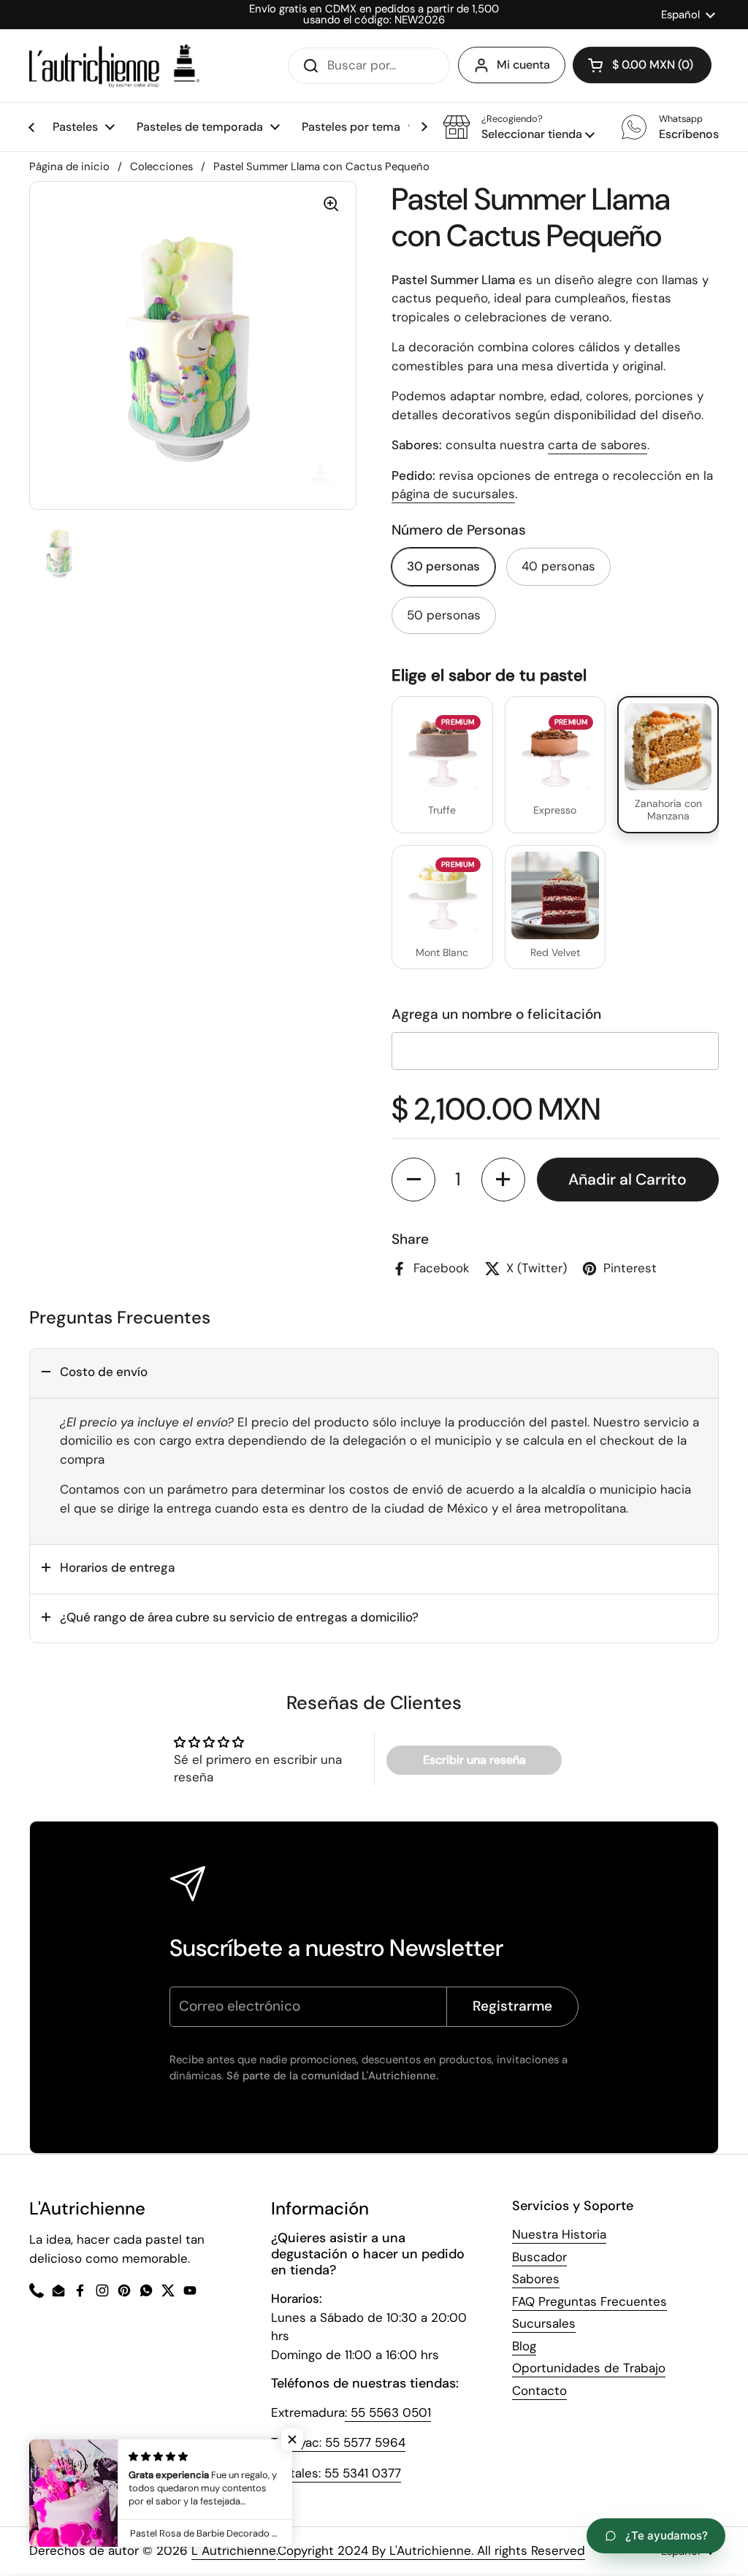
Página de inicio (69, 167)
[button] (519, 127)
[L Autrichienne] (114, 66)
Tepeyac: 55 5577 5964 (338, 2442)
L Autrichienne (234, 2550)
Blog (524, 2346)
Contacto (539, 2390)
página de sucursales (453, 494)
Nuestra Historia (559, 2234)
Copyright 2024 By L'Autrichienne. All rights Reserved (431, 2550)
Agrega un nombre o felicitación (496, 1014)
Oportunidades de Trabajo (589, 2368)
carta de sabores (598, 445)
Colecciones (161, 167)
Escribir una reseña (474, 1760)
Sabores (536, 2279)
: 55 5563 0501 (388, 2412)
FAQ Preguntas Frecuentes (589, 2301)
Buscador (539, 2257)
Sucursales (544, 2323)
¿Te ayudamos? (667, 2535)
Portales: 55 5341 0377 (336, 2473)
